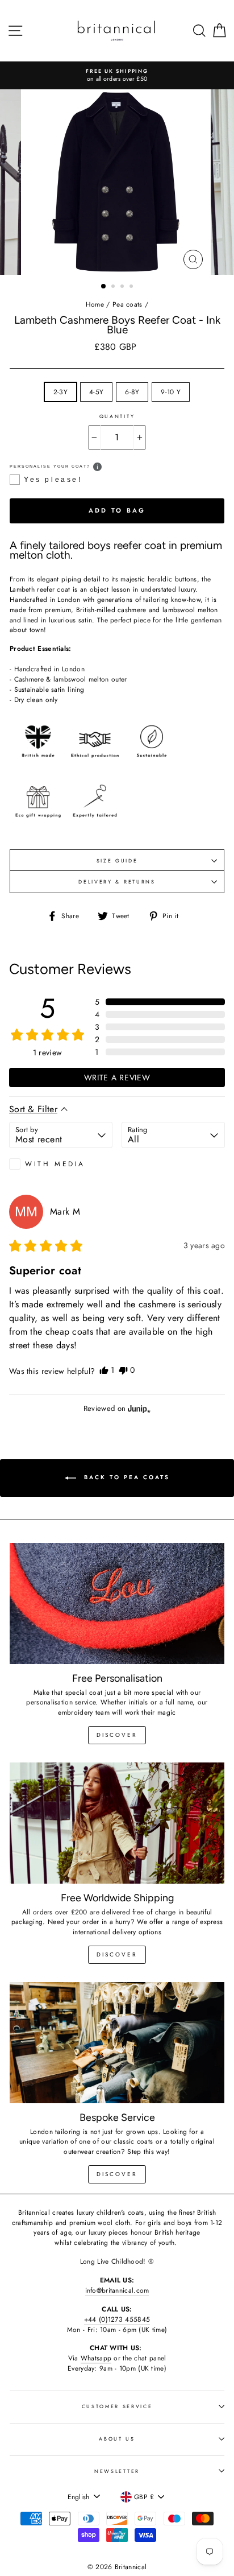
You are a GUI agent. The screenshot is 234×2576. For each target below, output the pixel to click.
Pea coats (128, 304)
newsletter (117, 2471)
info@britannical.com (117, 2290)
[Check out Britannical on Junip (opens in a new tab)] (138, 1409)
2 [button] (114, 287)
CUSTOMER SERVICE (117, 2406)
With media (55, 1164)
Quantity (117, 416)
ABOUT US (117, 2439)
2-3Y (60, 392)
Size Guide (117, 860)
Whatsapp (96, 2358)
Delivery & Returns (117, 882)
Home (95, 304)
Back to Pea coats (125, 1478)
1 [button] (104, 287)
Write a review (117, 1078)
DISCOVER (117, 1954)
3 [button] (123, 287)
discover (117, 1735)
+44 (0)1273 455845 (117, 2319)
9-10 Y (171, 392)
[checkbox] (61, 1164)
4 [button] (132, 287)
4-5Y (96, 392)
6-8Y (132, 392)
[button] (160, 1002)
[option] (117, 75)
